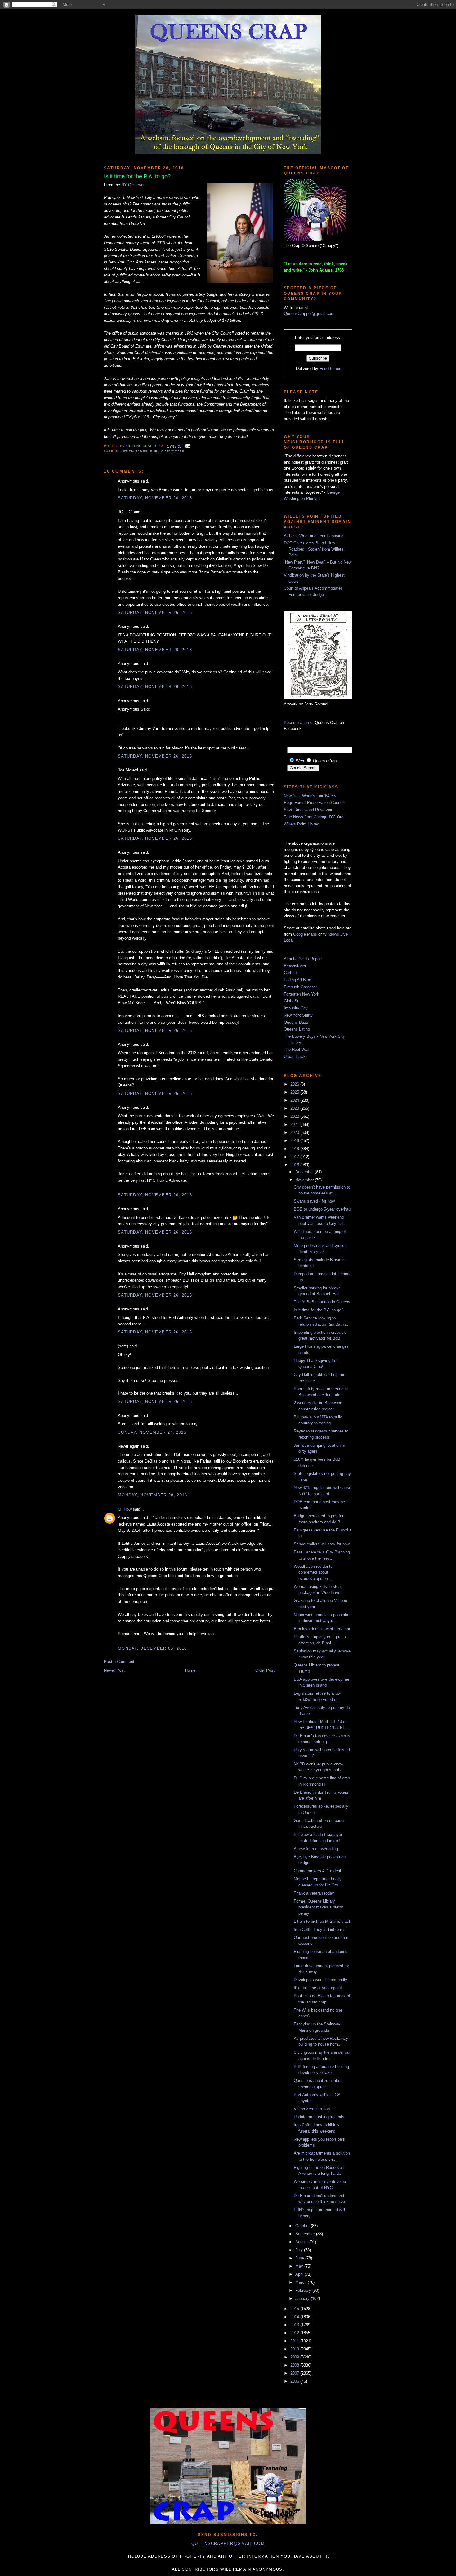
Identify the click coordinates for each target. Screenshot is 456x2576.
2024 (295, 1100)
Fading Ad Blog (297, 980)
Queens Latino (297, 1029)
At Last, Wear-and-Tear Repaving (314, 536)
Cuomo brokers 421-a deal (317, 1871)
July (300, 2250)
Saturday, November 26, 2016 (155, 498)
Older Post (265, 1670)
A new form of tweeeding (316, 1849)
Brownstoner (295, 966)
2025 (295, 1092)
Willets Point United (302, 824)
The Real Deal (297, 1049)
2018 (295, 1149)
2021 (295, 1124)
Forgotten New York (302, 994)
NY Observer (133, 185)
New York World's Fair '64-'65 (310, 796)
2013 (295, 2325)
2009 (295, 2357)
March (302, 2282)
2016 (295, 1165)
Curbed (290, 973)
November (305, 1180)
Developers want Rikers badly (320, 1980)
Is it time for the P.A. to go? (319, 1310)
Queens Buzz (296, 1022)
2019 (295, 1141)
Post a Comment (119, 1662)
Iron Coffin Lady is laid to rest (320, 1929)
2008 (295, 2365)
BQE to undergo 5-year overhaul (323, 1209)
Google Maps (305, 934)
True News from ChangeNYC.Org (314, 817)
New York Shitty (298, 1015)
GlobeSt (291, 1001)
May (300, 2266)
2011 (295, 2341)
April (300, 2274)
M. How (125, 1509)
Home (190, 1670)
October (303, 2226)
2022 (295, 1116)
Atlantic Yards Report (303, 959)
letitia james (134, 451)
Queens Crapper (144, 446)
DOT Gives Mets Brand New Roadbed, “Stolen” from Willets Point (314, 549)
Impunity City (296, 1008)
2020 (295, 1133)
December (305, 1172)
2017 (295, 1157)
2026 (295, 1084)
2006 (295, 2381)
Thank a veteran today (314, 1893)
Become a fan (296, 723)
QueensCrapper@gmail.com (309, 314)
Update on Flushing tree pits (319, 2117)
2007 (295, 2373)
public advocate (167, 451)
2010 (295, 2349)
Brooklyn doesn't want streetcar (322, 1629)
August (302, 2242)
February (304, 2290)
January (303, 2298)
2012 (295, 2333)
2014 (295, 2317)
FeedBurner (330, 369)
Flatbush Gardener (300, 987)
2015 (295, 2309)
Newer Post (114, 1670)
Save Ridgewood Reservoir (308, 810)
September (306, 2234)
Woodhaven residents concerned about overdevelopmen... (313, 1572)
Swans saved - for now (314, 1201)
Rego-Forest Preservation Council (314, 803)
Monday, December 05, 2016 (152, 1648)
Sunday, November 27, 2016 (152, 1432)
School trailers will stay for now (322, 1544)
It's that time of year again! (318, 1988)
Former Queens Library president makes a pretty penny (318, 1907)
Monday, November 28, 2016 (153, 1495)
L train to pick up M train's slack (322, 1921)
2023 (295, 1108)
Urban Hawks (296, 1056)
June (300, 2258)
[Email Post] (187, 446)
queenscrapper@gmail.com (228, 2544)
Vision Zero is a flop (312, 2109)
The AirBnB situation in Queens (322, 1302)
